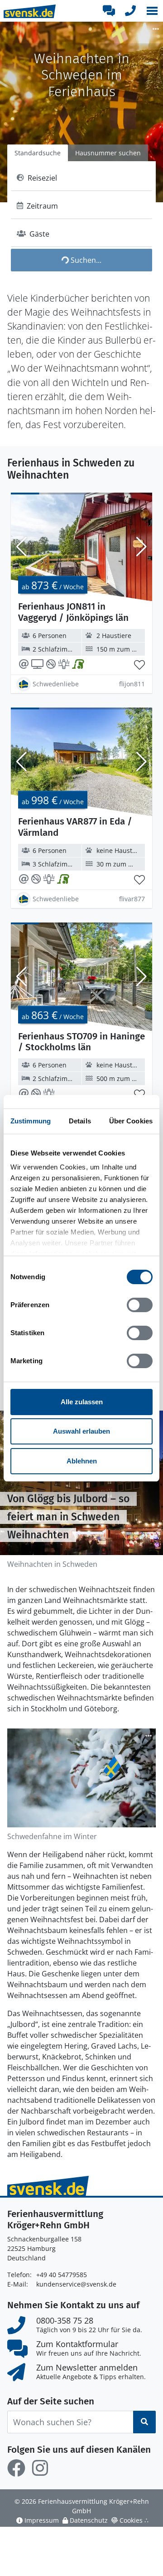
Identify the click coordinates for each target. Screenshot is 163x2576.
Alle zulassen (82, 1402)
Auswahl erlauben (81, 1431)
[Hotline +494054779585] (130, 11)
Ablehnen (82, 1461)
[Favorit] (139, 665)
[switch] (140, 1305)
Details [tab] (80, 1121)
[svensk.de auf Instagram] (40, 2468)
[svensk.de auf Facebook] (16, 2468)
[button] (152, 11)
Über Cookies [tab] (131, 1121)
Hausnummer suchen (108, 153)
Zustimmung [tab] (31, 1121)
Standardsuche (38, 153)
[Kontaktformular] (109, 11)
